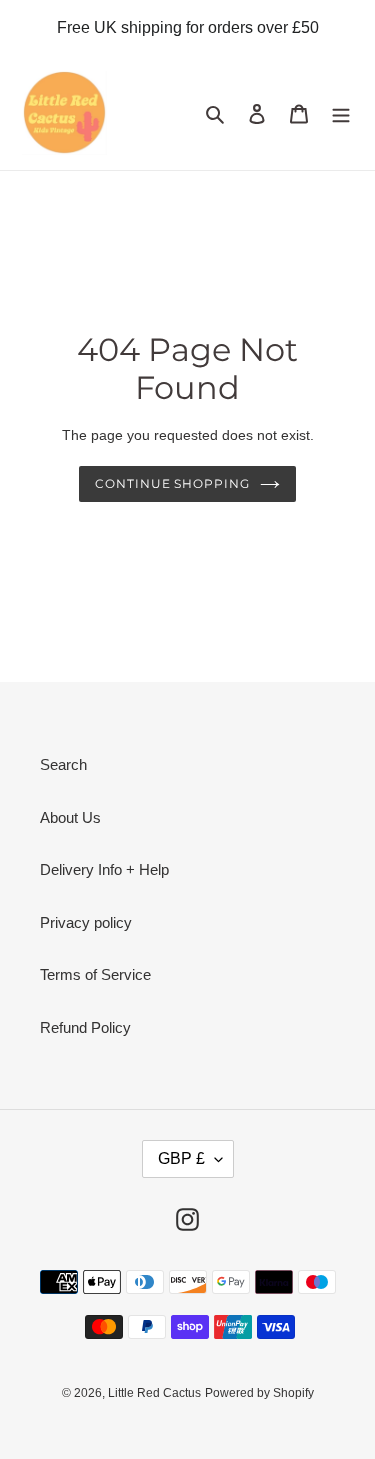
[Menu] (341, 113)
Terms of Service (95, 974)
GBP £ (181, 1158)
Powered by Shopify (259, 1393)
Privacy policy (86, 922)
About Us (70, 817)
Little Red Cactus (154, 1393)
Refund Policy (85, 1027)
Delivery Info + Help (104, 869)
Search (63, 764)
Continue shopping (173, 483)
